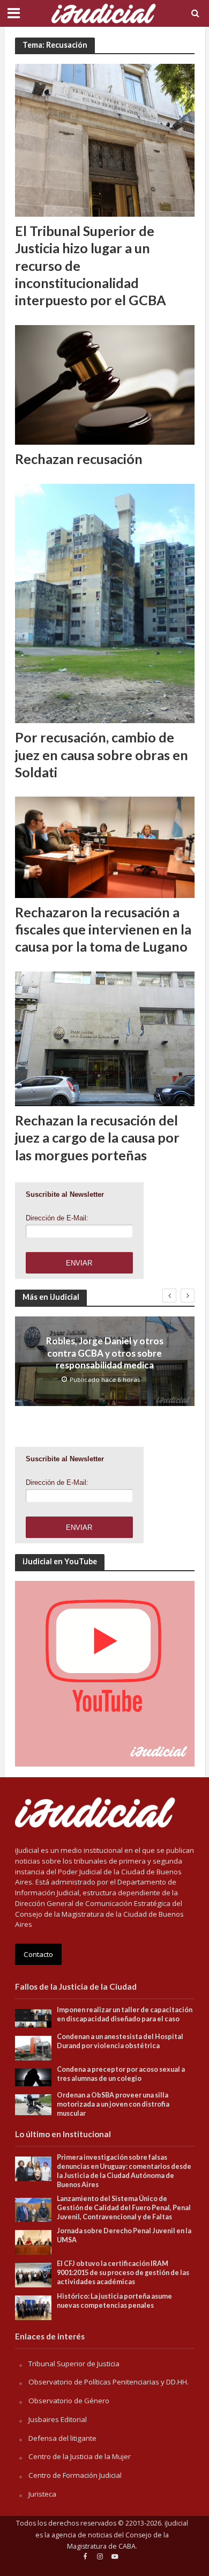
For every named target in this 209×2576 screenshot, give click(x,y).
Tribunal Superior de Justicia (74, 2364)
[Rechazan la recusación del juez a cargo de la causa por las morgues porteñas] (105, 1037)
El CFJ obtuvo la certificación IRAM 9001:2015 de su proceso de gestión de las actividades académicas (123, 2273)
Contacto (38, 1954)
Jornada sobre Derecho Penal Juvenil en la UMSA (124, 2235)
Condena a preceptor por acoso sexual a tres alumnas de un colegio (121, 2074)
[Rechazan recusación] (105, 384)
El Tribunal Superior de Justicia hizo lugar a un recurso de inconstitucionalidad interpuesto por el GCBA (91, 265)
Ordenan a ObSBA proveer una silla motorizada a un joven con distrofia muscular (113, 2104)
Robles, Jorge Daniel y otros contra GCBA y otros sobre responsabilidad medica (105, 1353)
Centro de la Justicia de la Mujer (80, 2456)
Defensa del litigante (62, 2438)
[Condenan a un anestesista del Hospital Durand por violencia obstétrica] (33, 2047)
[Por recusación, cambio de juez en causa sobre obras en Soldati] (105, 602)
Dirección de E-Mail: (57, 1218)
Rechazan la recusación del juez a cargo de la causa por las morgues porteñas (97, 1138)
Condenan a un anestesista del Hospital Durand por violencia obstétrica (120, 2041)
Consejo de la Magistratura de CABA (118, 2541)
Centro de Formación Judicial (75, 2475)
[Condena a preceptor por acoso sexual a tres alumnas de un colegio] (33, 2077)
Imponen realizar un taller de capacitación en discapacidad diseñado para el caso (125, 2014)
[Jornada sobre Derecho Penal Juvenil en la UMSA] (33, 2242)
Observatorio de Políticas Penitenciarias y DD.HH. (109, 2382)
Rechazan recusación (79, 459)
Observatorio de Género (69, 2401)
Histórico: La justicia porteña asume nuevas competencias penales (114, 2301)
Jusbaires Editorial (58, 2419)
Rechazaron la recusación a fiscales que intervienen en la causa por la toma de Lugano (103, 929)
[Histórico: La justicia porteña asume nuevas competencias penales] (33, 2307)
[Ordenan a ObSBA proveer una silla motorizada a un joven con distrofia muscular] (33, 2104)
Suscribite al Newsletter (65, 1194)
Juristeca (42, 2494)
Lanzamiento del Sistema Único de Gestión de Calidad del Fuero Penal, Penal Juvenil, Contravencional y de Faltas (124, 2208)
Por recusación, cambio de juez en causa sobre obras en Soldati (102, 755)
